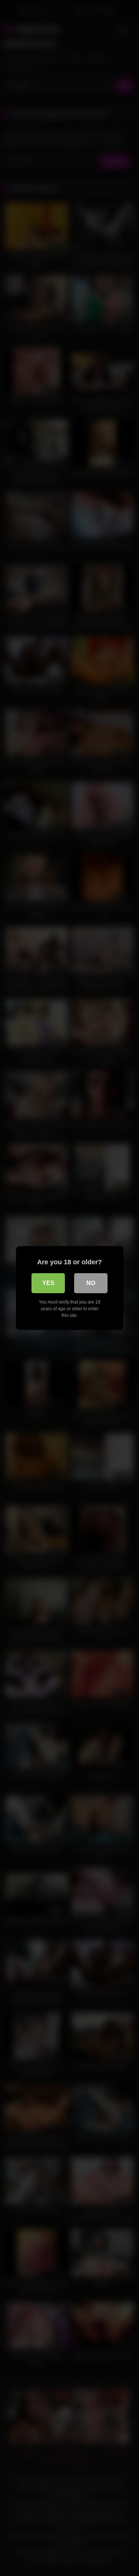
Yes (48, 1283)
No (91, 1283)
